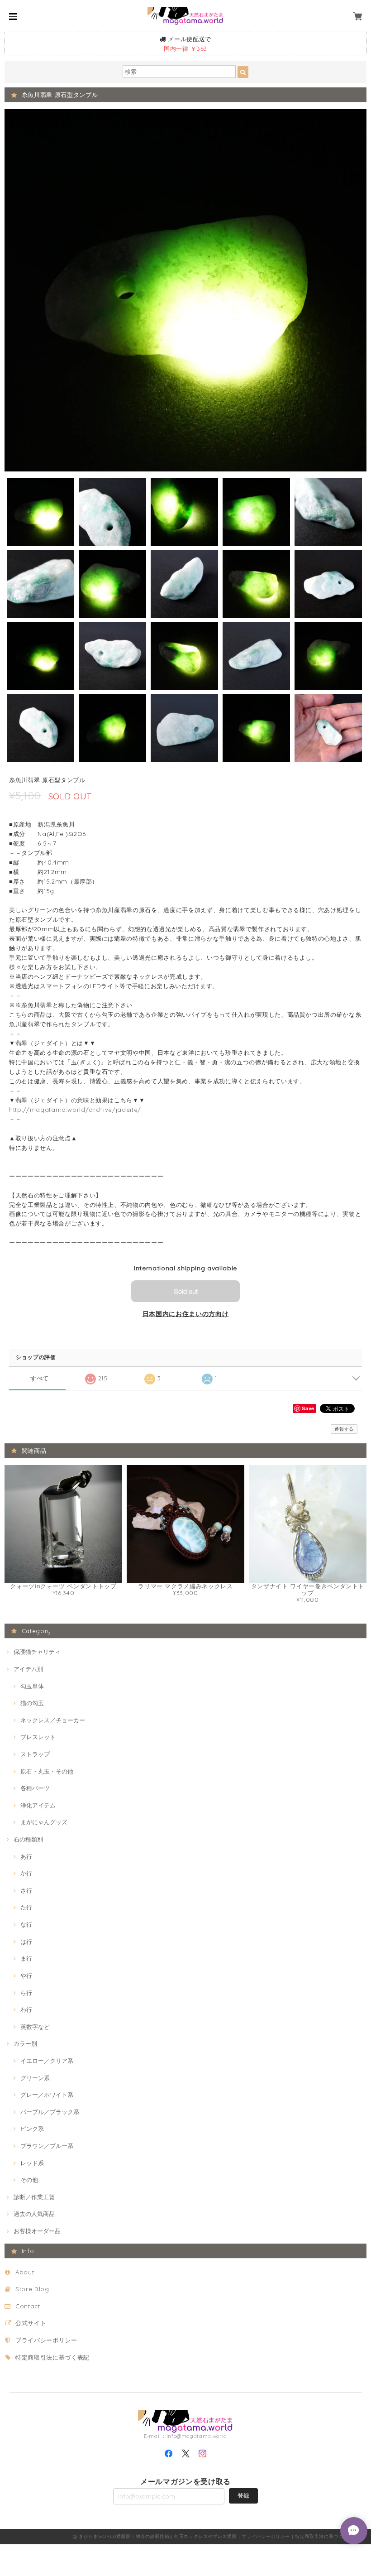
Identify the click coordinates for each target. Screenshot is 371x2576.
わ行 (26, 2009)
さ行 (26, 1890)
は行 (26, 1942)
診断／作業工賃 (34, 2197)
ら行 (26, 1993)
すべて (40, 1378)
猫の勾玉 (32, 1703)
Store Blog (32, 2289)
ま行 (26, 1958)
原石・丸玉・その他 (47, 1771)
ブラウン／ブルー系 (47, 2146)
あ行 (26, 1856)
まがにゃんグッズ (44, 1822)
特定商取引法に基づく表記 (52, 2357)
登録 (243, 2495)
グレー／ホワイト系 (47, 2095)
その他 (29, 2180)
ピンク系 (32, 2129)
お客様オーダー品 (37, 2231)
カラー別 (25, 2043)
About (25, 2272)
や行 (26, 1975)
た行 (26, 1907)
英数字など (35, 2027)
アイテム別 (28, 1669)
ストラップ (35, 1754)
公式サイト (31, 2323)
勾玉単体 (32, 1686)
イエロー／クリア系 (47, 2061)
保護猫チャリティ (37, 1652)
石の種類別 (28, 1839)
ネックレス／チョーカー (53, 1720)
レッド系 (32, 2163)
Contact (28, 2306)
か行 (26, 1873)
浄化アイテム (38, 1805)
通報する (344, 1429)
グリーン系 (35, 2078)
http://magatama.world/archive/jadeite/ (75, 1110)
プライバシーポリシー (46, 2340)
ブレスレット (38, 1737)
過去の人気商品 (34, 2214)
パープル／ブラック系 (50, 2112)
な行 (26, 1924)
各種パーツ (35, 1788)
